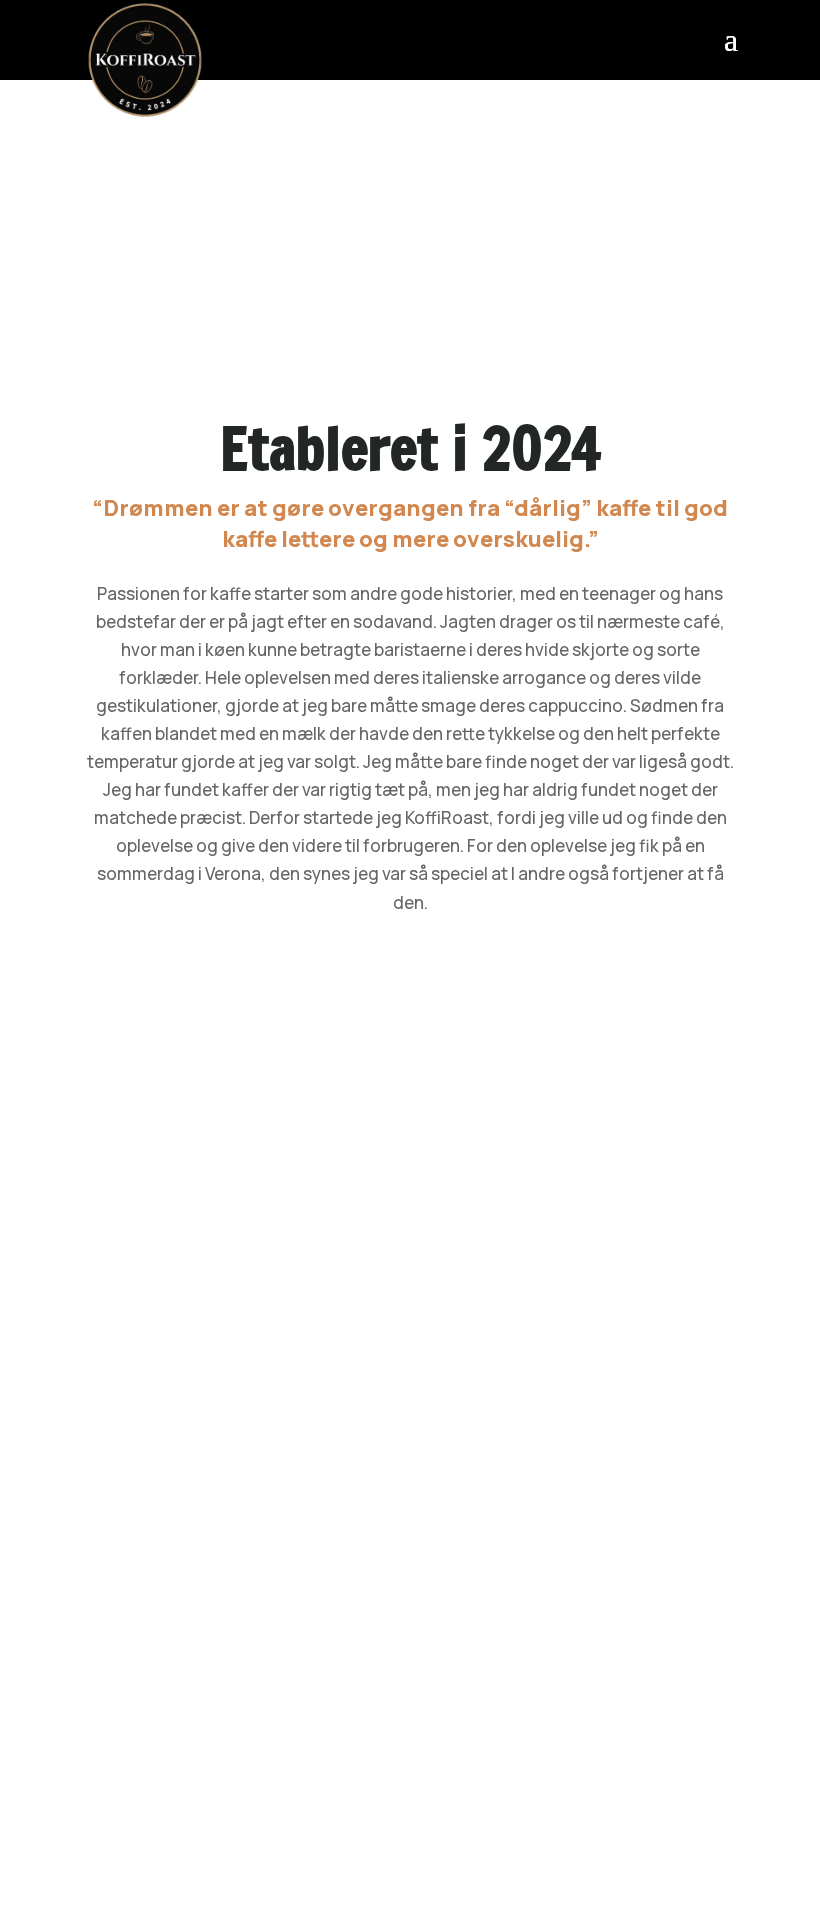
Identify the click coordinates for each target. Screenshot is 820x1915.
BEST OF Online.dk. (575, 1869)
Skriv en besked (135, 1162)
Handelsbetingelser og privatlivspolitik (410, 1797)
